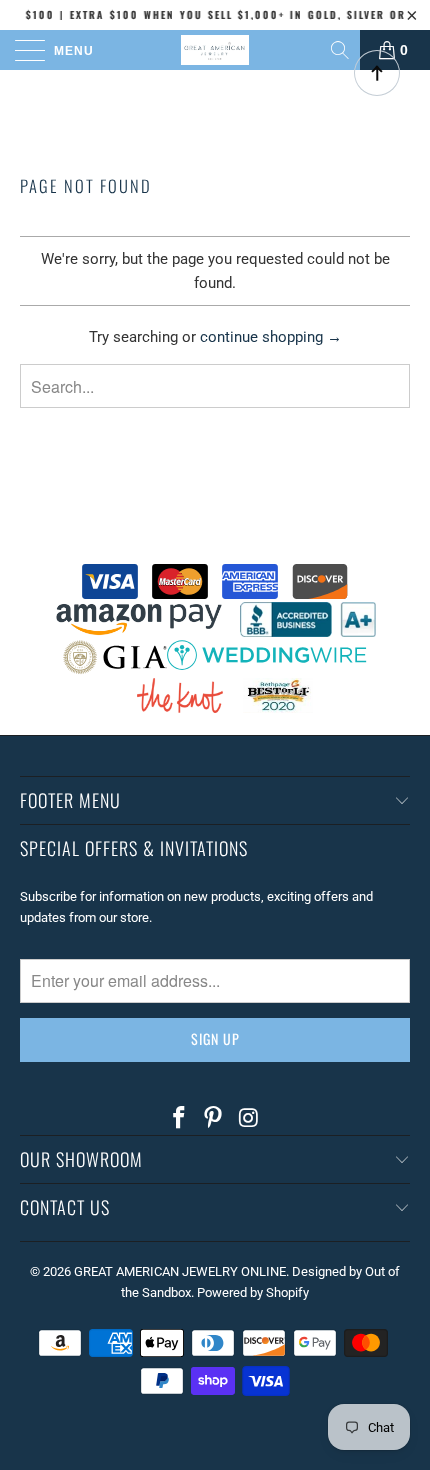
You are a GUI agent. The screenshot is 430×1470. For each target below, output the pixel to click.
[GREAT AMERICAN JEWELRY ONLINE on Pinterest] (214, 1119)
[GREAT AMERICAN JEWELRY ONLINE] (215, 50)
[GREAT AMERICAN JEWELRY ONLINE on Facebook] (179, 1119)
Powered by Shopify (253, 1292)
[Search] (341, 50)
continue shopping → (271, 337)
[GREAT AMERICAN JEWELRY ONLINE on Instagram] (249, 1119)
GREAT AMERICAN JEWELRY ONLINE (180, 1271)
